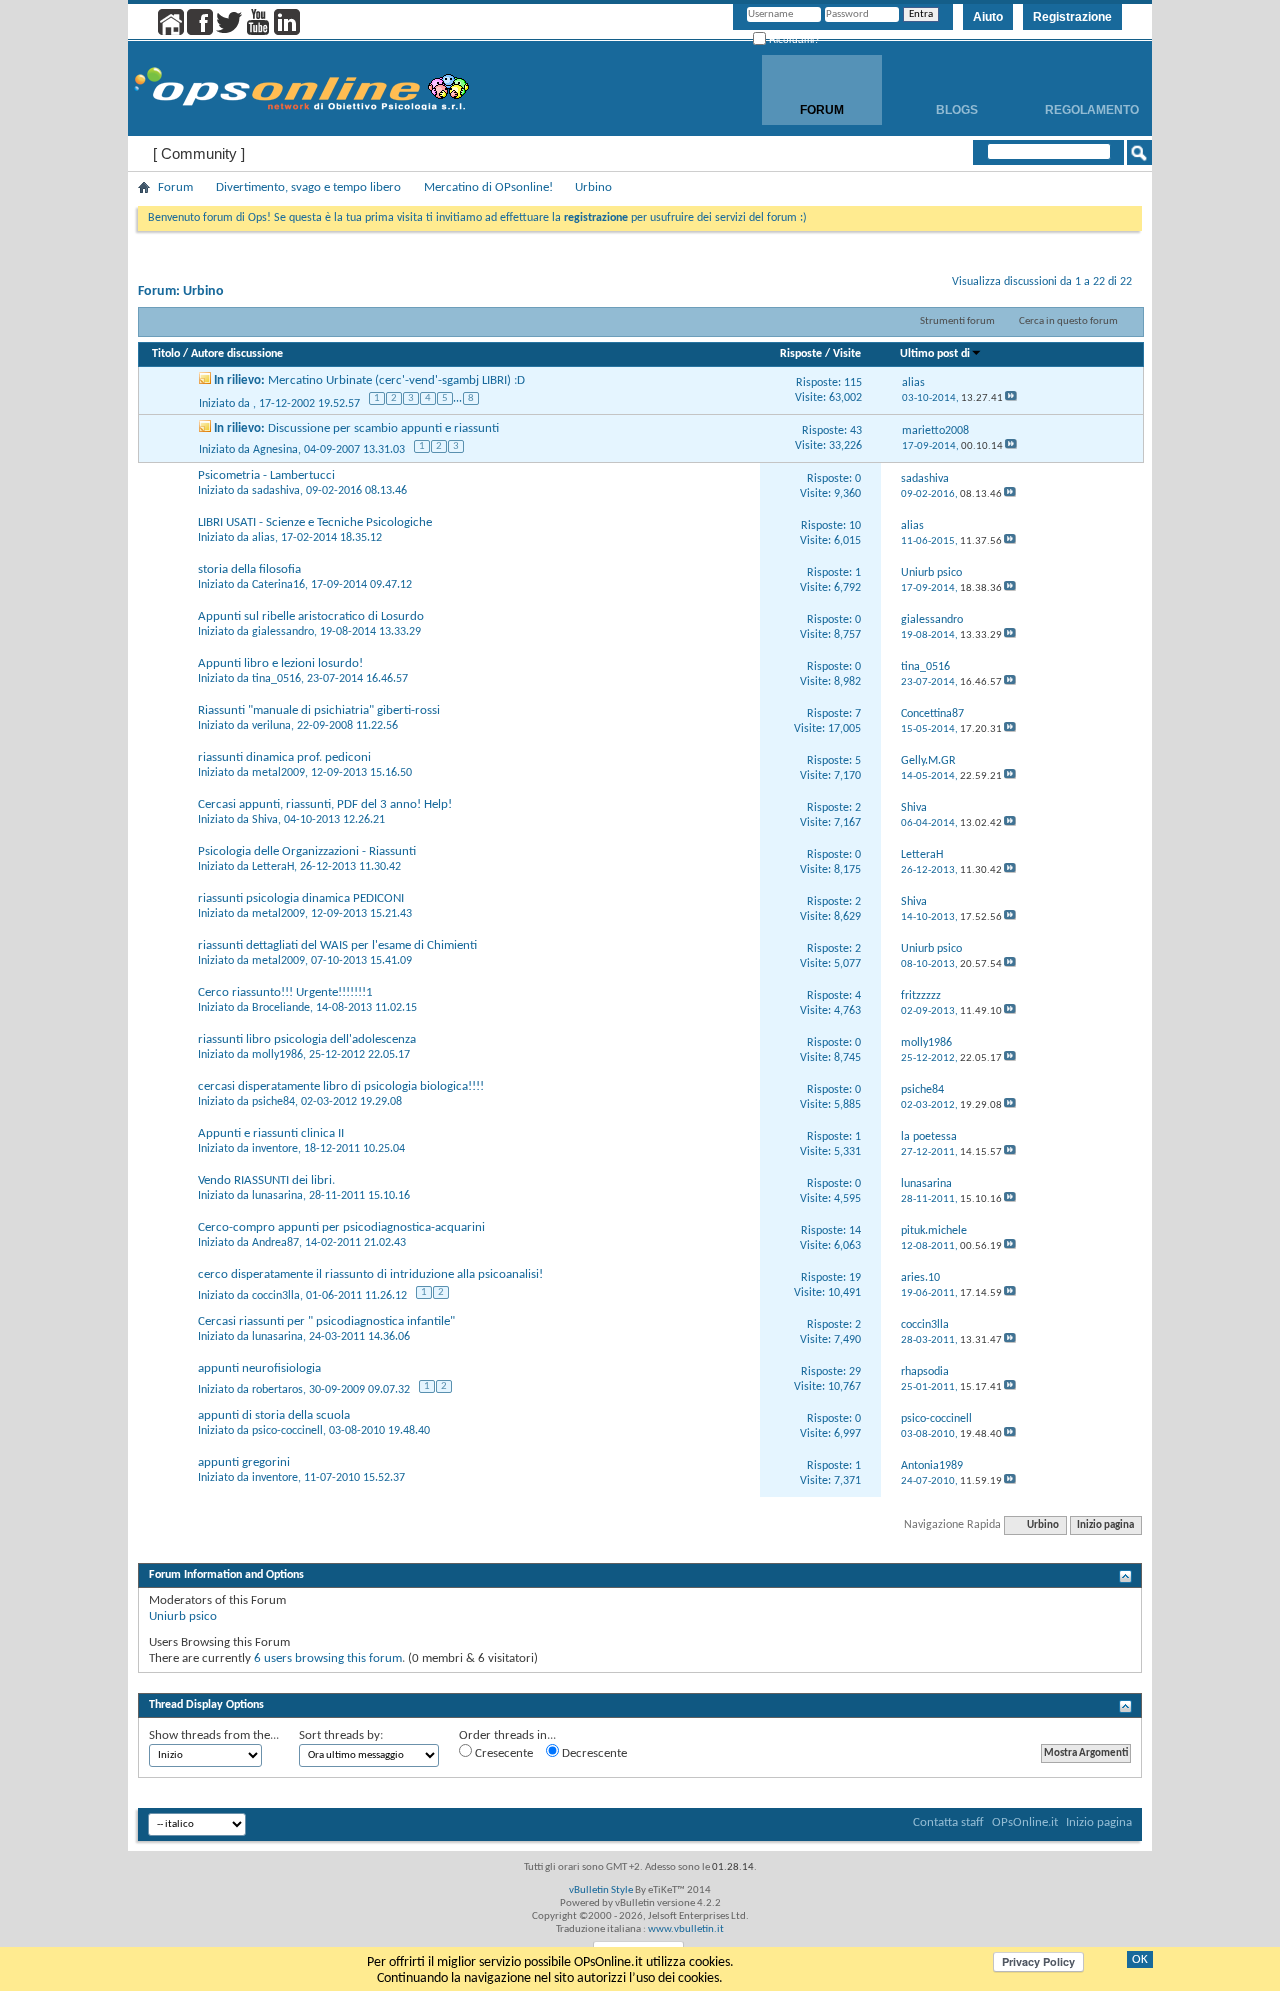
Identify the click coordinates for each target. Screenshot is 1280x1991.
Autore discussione (237, 354)
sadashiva (276, 491)
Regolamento (1092, 110)
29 (855, 1372)
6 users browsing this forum (328, 1658)
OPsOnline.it (1025, 1822)
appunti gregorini (244, 1462)
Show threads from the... (214, 1735)
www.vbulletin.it (686, 1929)
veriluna (271, 726)
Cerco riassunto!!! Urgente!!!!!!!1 (285, 992)
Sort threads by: (341, 1735)
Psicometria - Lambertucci (266, 475)
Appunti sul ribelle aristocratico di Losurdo (311, 616)
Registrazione (1072, 17)
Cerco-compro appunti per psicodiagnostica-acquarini (341, 1227)
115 (853, 383)
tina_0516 (276, 679)
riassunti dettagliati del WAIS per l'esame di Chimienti (337, 945)
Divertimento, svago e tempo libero (308, 187)
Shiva (265, 820)
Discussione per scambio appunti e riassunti (383, 428)
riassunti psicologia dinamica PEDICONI (301, 898)
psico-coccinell (287, 1431)
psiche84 (273, 1102)
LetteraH (273, 867)
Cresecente (502, 1753)
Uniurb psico (183, 1616)
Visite (847, 354)
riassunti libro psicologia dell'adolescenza (307, 1039)
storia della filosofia (249, 569)
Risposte (801, 354)
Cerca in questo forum (1068, 321)
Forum (822, 110)
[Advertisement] (640, 1680)
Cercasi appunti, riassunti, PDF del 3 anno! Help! (325, 804)
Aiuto (988, 17)
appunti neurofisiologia (259, 1368)
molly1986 (277, 1055)
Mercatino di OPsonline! (488, 187)
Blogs (957, 110)
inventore (275, 1149)
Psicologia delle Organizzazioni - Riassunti (307, 851)
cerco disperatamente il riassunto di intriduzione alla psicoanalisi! (370, 1274)
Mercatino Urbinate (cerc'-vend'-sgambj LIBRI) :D (396, 380)
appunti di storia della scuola (274, 1415)
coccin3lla (276, 1296)
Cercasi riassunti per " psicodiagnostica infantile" (326, 1321)
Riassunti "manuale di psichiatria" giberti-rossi (319, 710)
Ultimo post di (935, 354)
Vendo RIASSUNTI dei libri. (266, 1180)
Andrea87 (275, 1243)
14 (855, 1231)
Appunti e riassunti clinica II (271, 1133)
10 (855, 526)
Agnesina (275, 450)
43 (856, 431)
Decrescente (593, 1753)
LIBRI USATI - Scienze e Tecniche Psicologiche (315, 522)
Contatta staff (948, 1822)
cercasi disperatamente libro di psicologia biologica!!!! (341, 1086)
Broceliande (281, 1008)
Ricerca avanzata (1074, 178)
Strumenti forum (957, 321)
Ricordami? (793, 39)
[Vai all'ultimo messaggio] (1011, 398)
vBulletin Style (601, 1890)
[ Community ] (199, 153)
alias (263, 538)
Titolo (166, 354)
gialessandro (283, 632)
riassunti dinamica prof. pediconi (284, 757)
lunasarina (277, 1196)
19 (855, 1278)
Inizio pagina (1105, 1525)
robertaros (277, 1390)
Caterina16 (278, 585)
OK (1140, 1959)
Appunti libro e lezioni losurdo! (280, 663)
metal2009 (278, 773)
